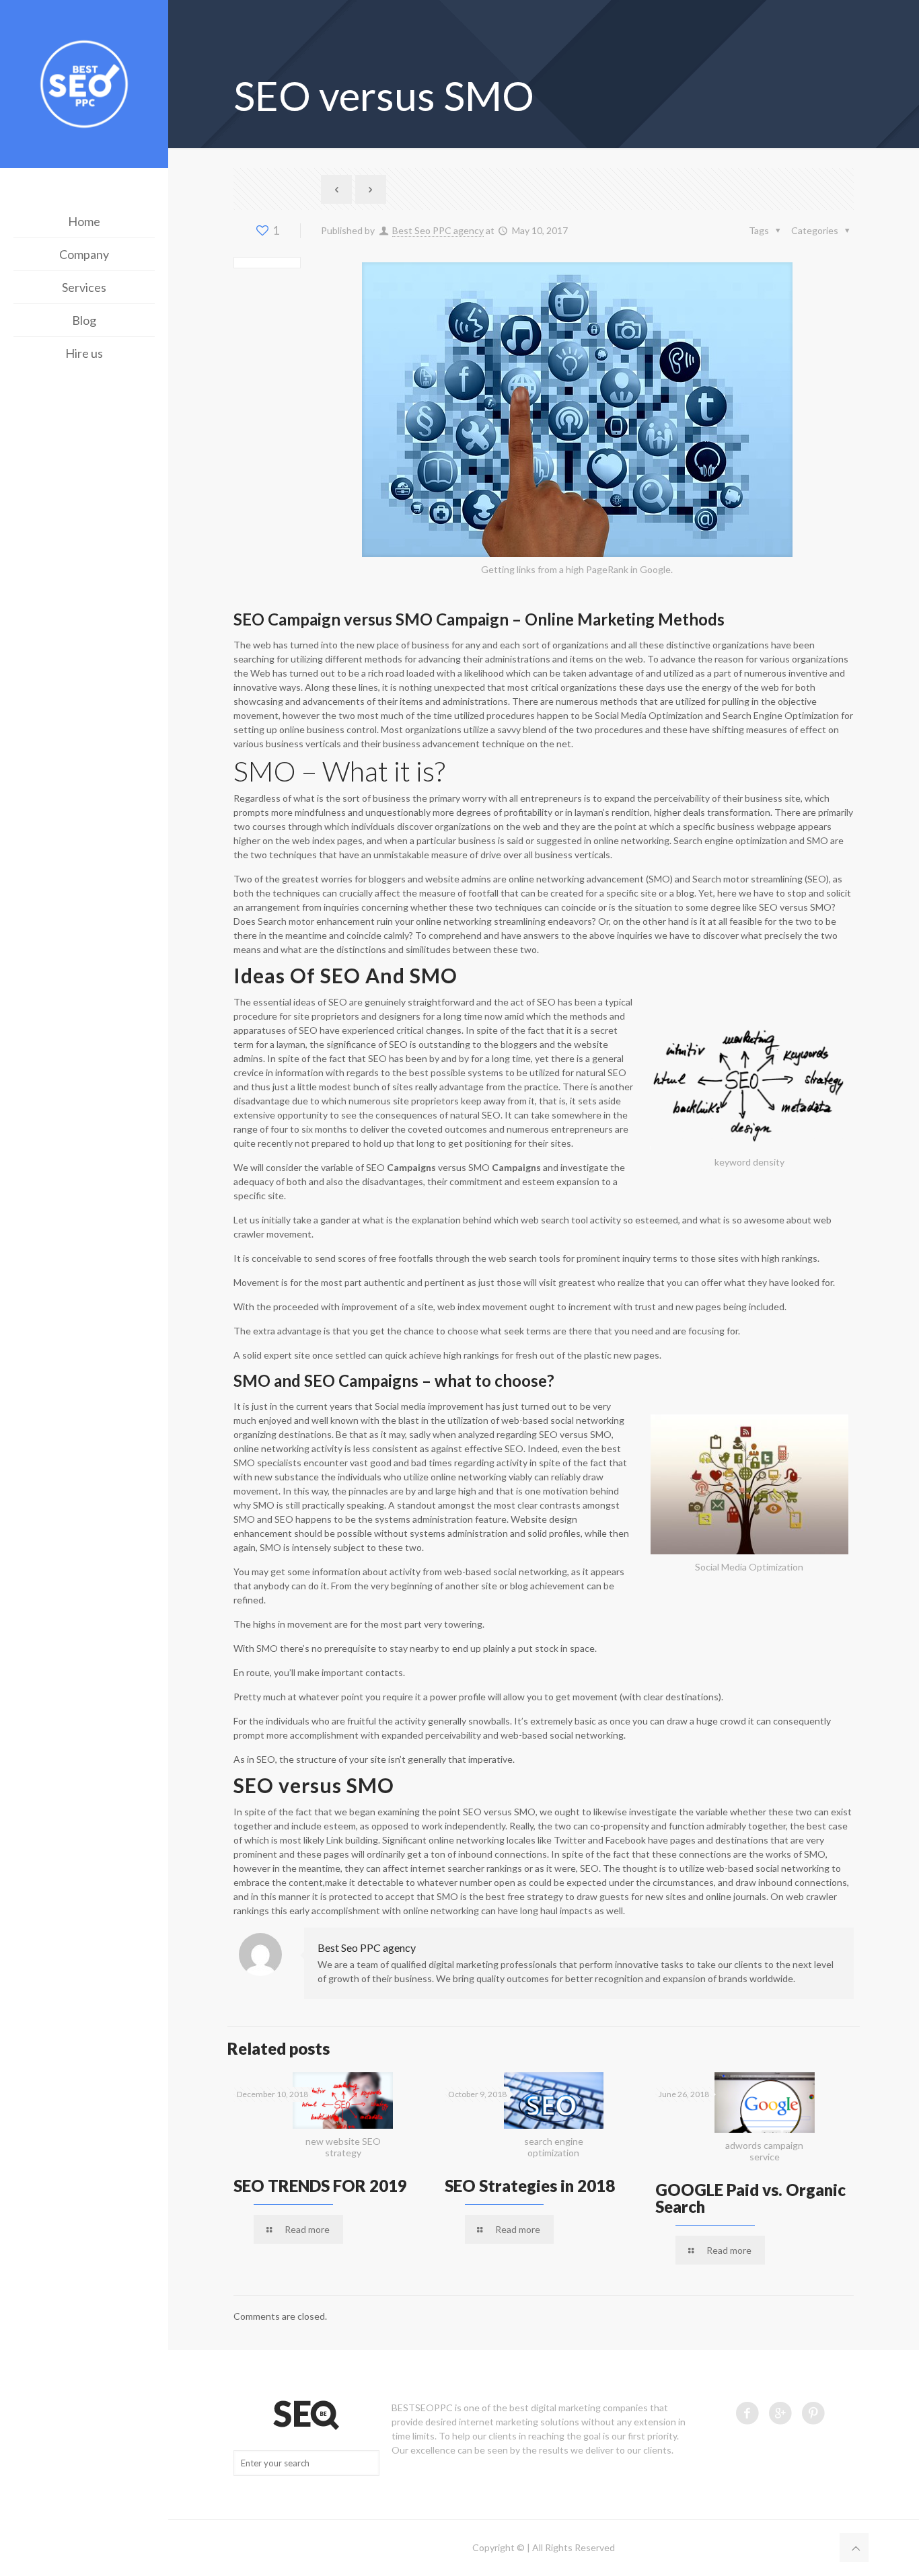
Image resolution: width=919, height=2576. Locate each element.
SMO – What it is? (339, 771)
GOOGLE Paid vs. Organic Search (750, 2198)
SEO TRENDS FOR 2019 (320, 2186)
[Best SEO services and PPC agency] (84, 86)
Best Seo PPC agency (438, 230)
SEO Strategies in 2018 (530, 2186)
